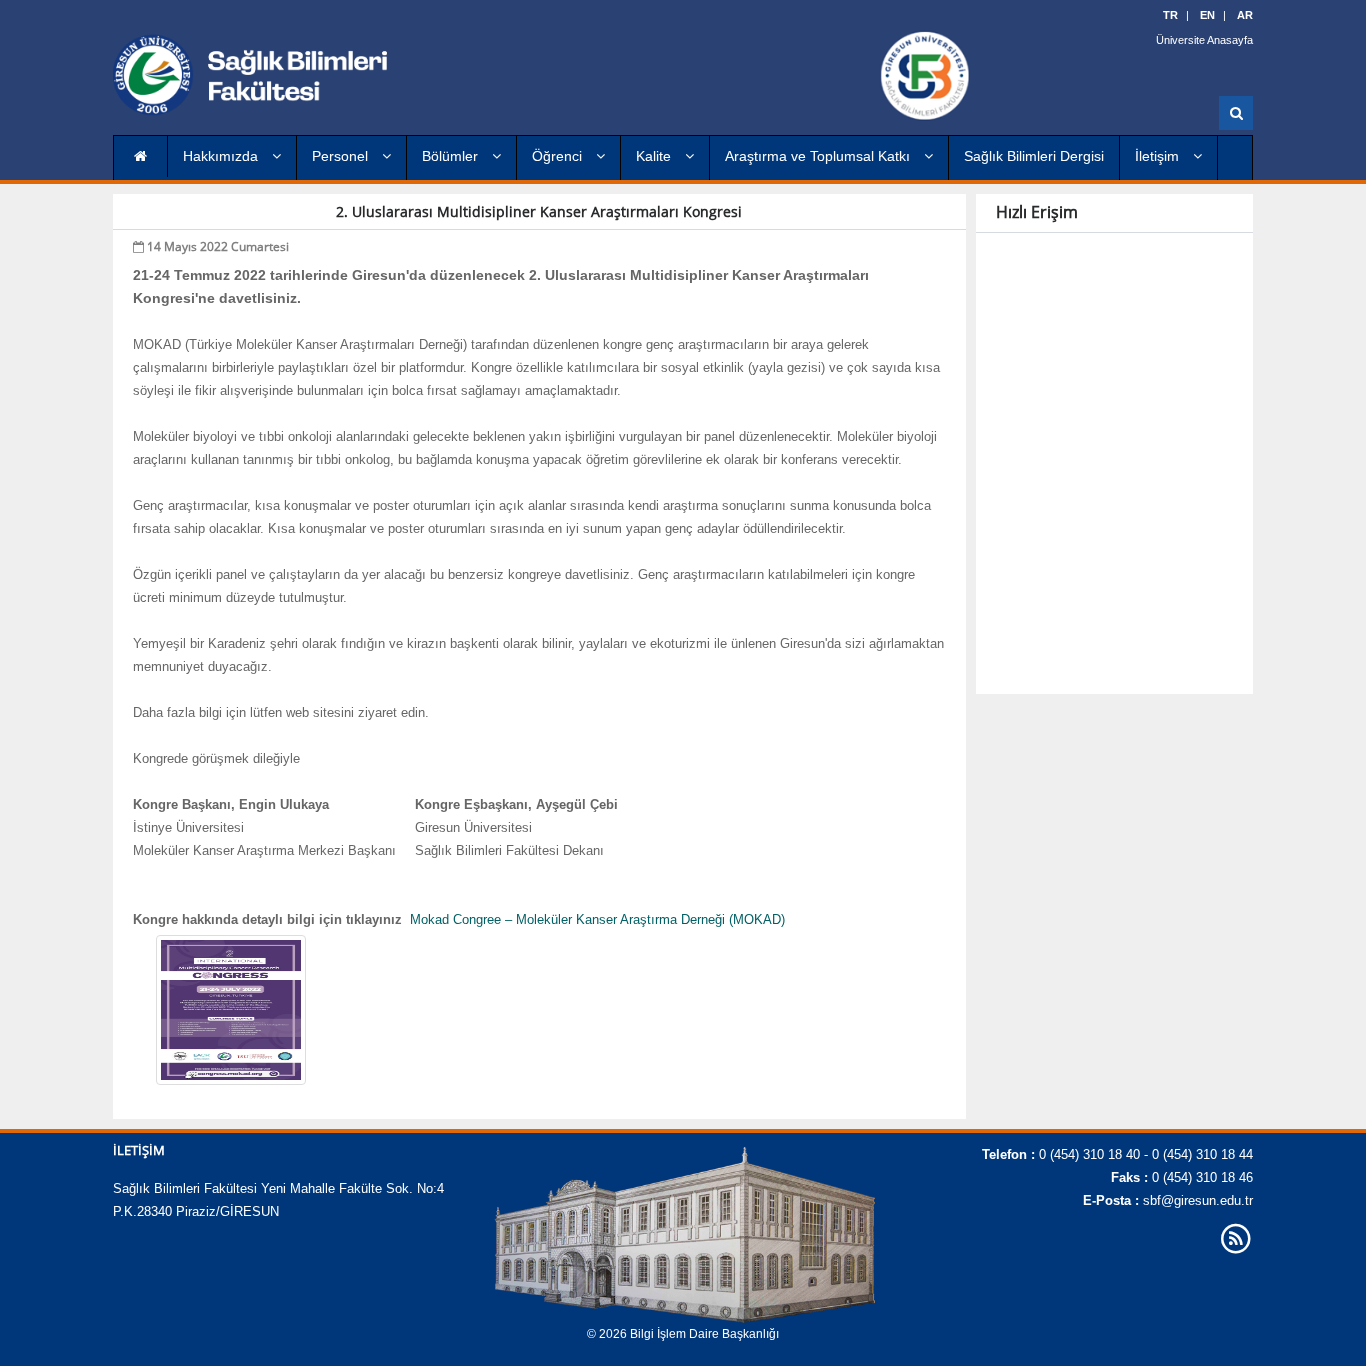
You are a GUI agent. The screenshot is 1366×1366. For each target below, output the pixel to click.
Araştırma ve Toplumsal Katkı (819, 156)
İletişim (1159, 156)
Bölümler (452, 156)
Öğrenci (559, 156)
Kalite (655, 156)
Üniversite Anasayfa (1204, 40)
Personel (342, 156)
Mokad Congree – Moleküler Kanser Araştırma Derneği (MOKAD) (597, 919)
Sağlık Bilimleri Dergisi (1034, 156)
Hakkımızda (222, 156)
